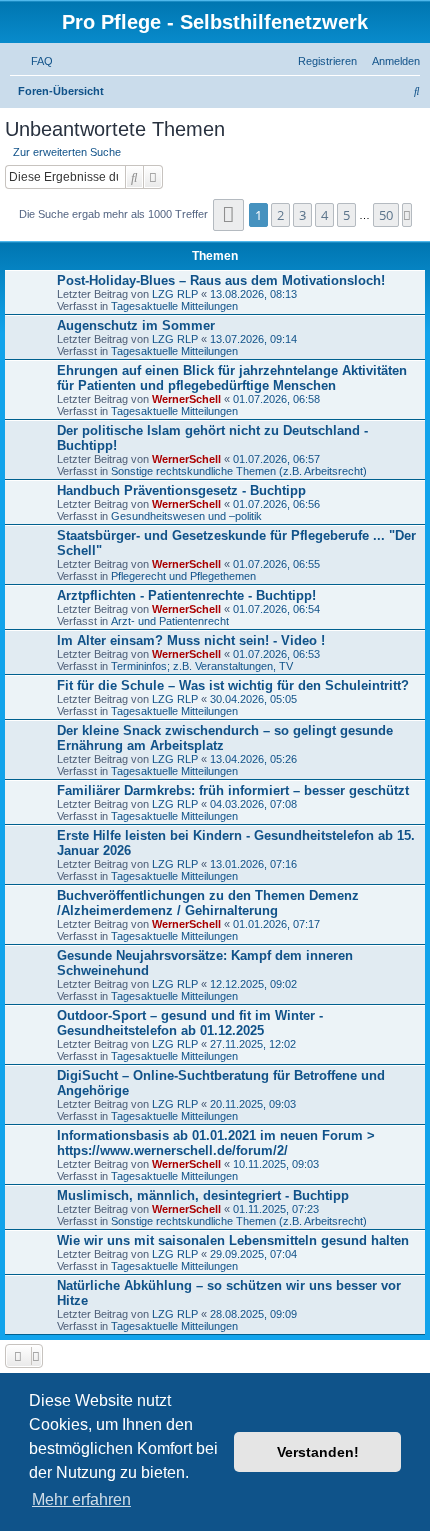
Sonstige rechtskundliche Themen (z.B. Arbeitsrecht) (239, 471)
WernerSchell (186, 399)
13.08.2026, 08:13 (253, 294)
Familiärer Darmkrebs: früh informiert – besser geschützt (233, 790)
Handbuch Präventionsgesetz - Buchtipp (181, 490)
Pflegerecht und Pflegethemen (183, 576)
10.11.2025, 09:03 (276, 1164)
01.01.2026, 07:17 (276, 924)
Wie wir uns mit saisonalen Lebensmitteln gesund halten (233, 1240)
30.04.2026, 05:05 (253, 699)
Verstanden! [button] (318, 1452)
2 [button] (280, 215)
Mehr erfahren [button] (81, 1499)
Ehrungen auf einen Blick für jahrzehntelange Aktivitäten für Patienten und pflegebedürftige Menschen (232, 378)
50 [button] (386, 215)
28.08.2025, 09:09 (253, 1314)
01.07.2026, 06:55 (276, 564)
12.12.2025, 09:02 (253, 984)
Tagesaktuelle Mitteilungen (174, 306)
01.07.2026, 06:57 (276, 459)
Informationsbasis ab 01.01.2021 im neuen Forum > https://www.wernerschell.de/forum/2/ (216, 1143)
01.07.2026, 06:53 (276, 654)
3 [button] (302, 215)
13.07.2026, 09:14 (253, 339)
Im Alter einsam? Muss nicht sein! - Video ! (191, 640)
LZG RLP (175, 294)
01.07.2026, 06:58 (276, 399)
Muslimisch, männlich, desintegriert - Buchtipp (203, 1195)
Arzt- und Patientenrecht (170, 621)
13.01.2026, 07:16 (253, 864)
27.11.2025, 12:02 (253, 1044)
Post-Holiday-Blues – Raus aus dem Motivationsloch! (221, 280)
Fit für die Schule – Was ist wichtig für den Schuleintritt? (233, 685)
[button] (228, 214)
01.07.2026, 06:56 (276, 504)
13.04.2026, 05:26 (253, 759)
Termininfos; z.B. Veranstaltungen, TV (202, 666)
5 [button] (346, 215)
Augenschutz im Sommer (136, 325)
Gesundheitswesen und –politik (186, 516)
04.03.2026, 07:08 (253, 804)
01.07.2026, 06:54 (276, 609)
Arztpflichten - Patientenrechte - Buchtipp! (186, 595)
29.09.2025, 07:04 (253, 1254)
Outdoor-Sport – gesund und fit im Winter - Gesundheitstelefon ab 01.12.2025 (190, 1023)
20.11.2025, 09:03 (253, 1104)
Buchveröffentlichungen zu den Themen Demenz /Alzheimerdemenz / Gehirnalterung (208, 903)
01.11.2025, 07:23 (276, 1209)
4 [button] (324, 215)
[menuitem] (38, 61)
